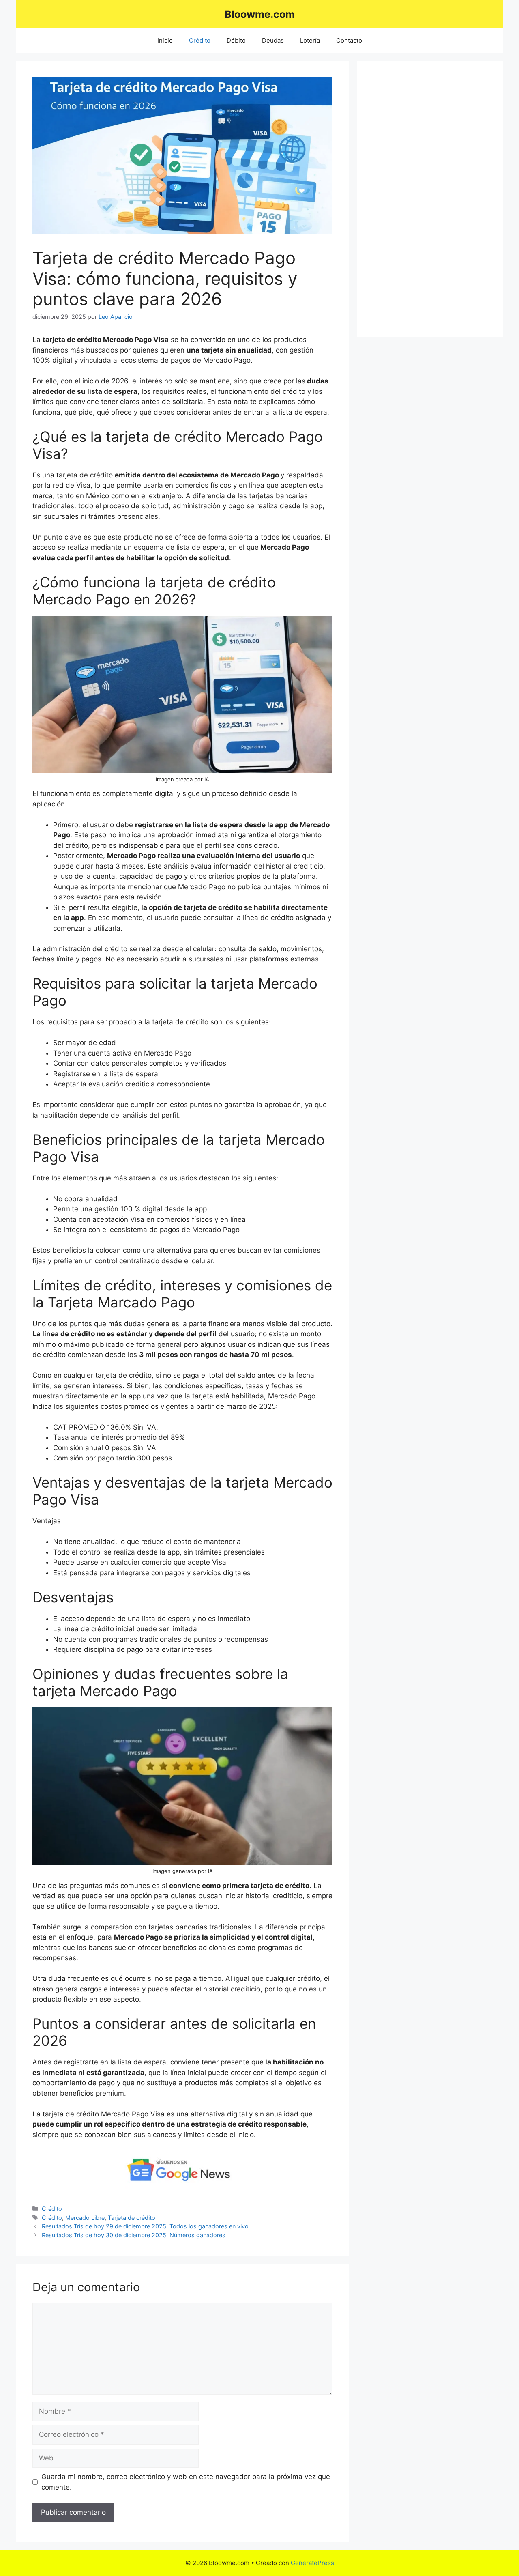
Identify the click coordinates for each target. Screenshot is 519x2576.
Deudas (273, 40)
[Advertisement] (430, 199)
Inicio (165, 40)
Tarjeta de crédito (132, 2218)
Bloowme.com (260, 14)
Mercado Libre (85, 2218)
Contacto (349, 40)
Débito (236, 40)
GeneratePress (312, 2563)
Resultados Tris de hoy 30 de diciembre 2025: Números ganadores (134, 2235)
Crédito (200, 40)
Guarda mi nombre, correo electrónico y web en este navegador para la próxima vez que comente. (186, 2482)
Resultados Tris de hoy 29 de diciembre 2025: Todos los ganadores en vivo (145, 2226)
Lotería (310, 40)
